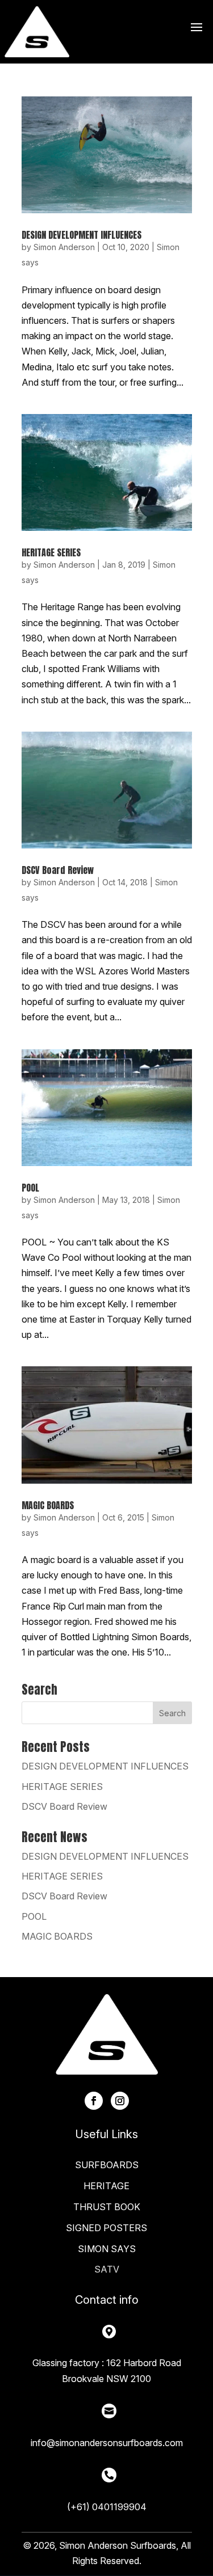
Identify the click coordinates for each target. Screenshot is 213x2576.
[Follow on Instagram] (120, 2101)
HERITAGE (106, 2186)
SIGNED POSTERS (106, 2228)
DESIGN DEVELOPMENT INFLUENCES (82, 235)
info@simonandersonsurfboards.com (107, 2443)
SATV (107, 2269)
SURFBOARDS (107, 2165)
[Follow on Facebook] (94, 2101)
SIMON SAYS (107, 2249)
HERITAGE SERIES (51, 552)
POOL (30, 1188)
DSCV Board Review (58, 870)
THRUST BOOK (107, 2207)
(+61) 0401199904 (107, 2507)
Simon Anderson (64, 247)
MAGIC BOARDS (48, 1505)
